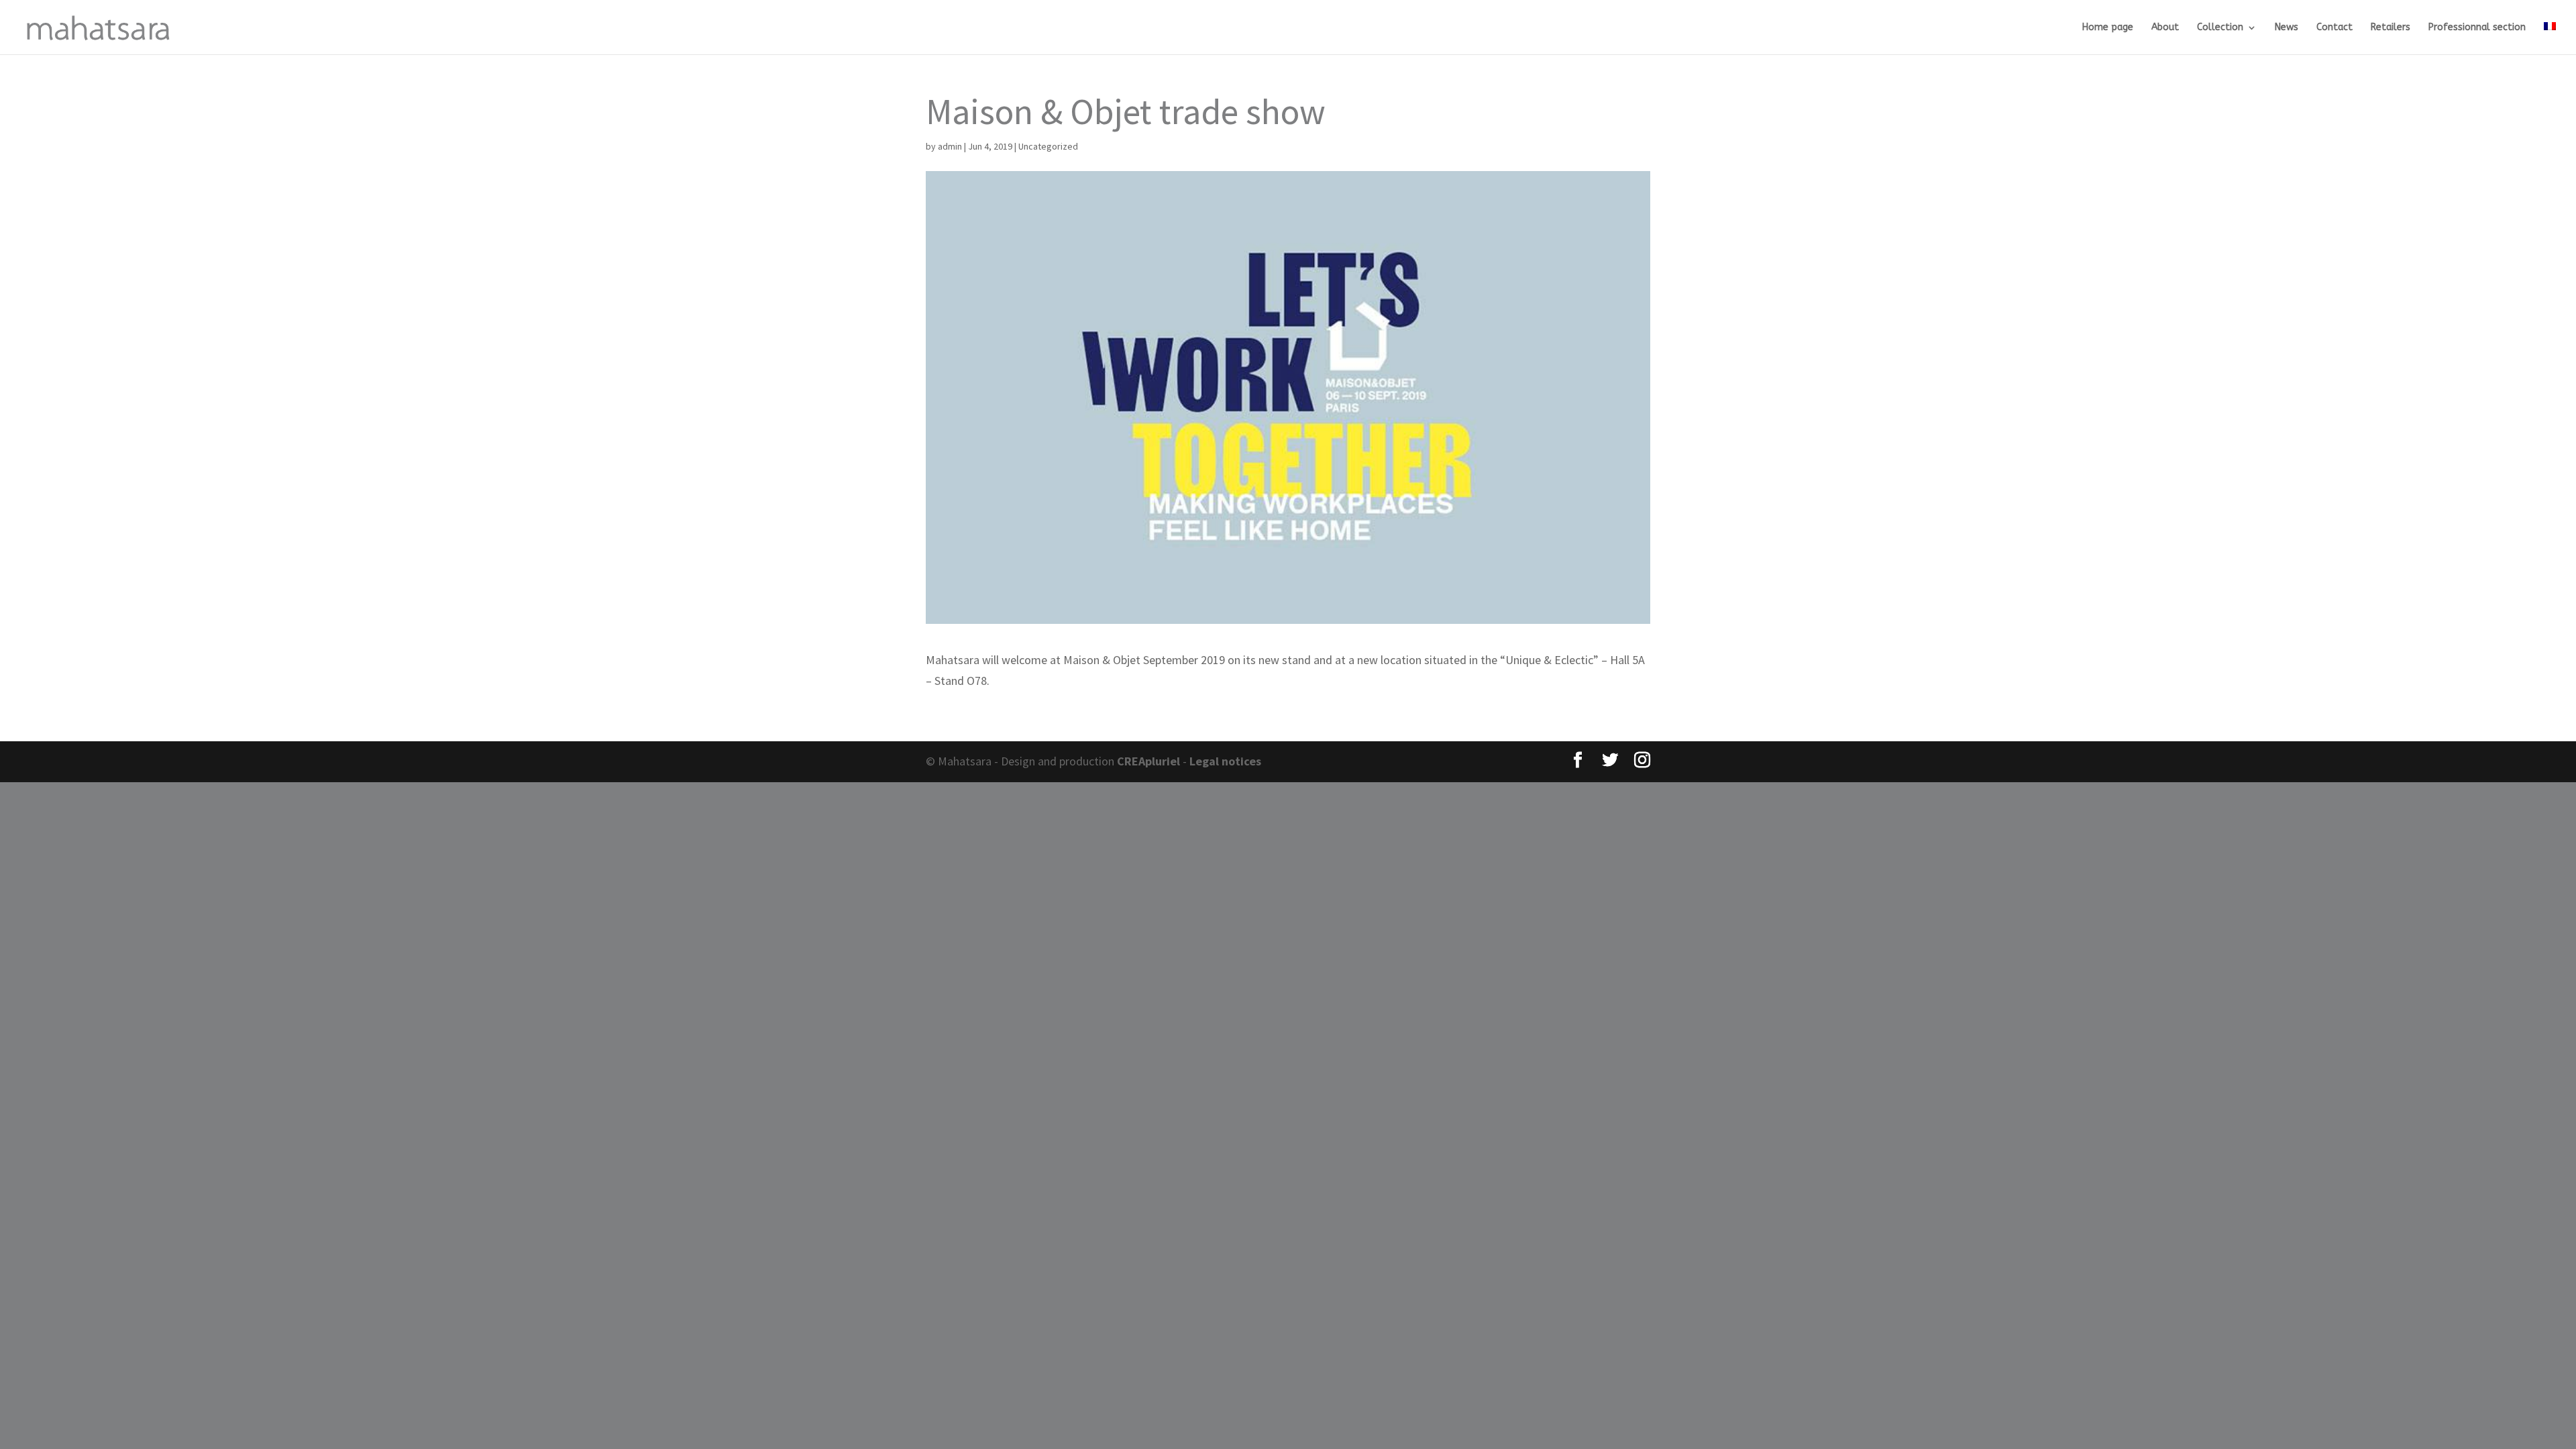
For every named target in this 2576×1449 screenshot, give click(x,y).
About (2165, 28)
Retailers (2391, 28)
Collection (2220, 28)
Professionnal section (2477, 28)
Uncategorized (1048, 146)
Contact (2334, 28)
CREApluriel (1150, 761)
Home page (2108, 28)
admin (950, 146)
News (2287, 28)
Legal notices (1225, 761)
